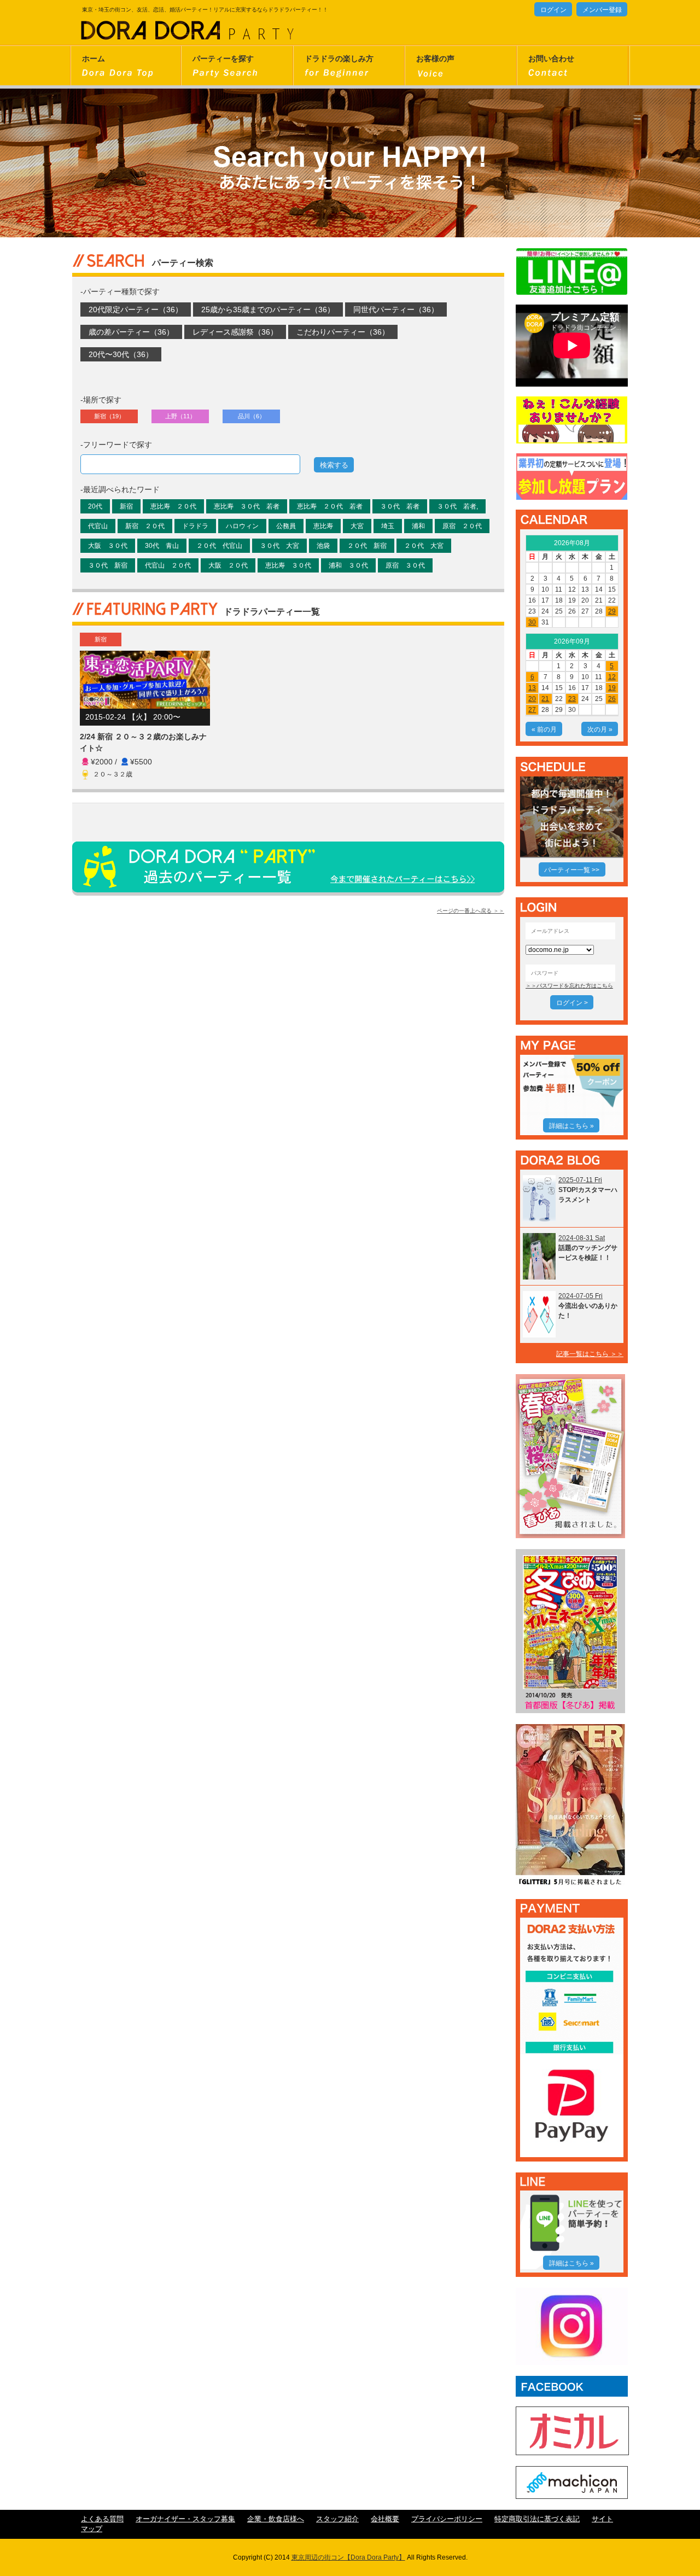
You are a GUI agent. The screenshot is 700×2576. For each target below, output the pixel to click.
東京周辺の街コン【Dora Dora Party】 (348, 2557)
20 (532, 699)
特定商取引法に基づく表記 (537, 2519)
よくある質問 (102, 2519)
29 (612, 611)
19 (612, 688)
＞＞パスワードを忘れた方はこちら (569, 986)
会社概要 (385, 2519)
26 (612, 699)
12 (612, 677)
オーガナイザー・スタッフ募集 (185, 2519)
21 (545, 699)
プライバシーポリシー (447, 2519)
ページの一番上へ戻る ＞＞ (471, 911)
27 (532, 710)
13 (532, 688)
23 (572, 699)
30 (532, 622)
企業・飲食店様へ (276, 2519)
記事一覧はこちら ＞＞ (590, 1354)
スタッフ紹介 (337, 2519)
